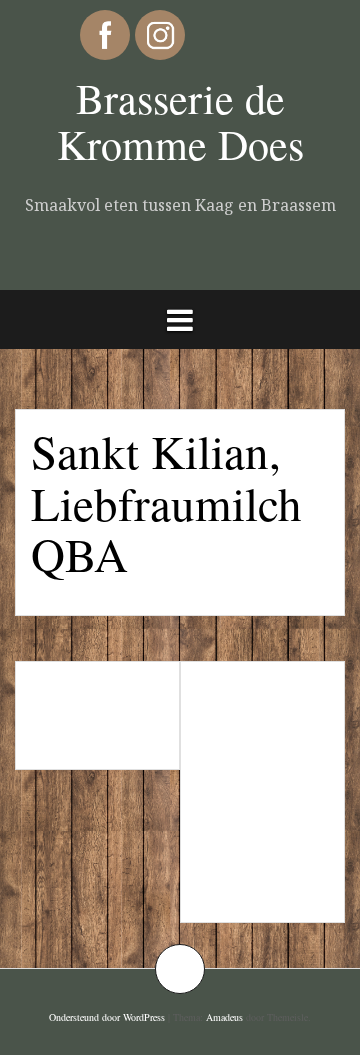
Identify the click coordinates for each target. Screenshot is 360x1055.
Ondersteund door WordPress (107, 1017)
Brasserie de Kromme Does (180, 121)
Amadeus (224, 1017)
